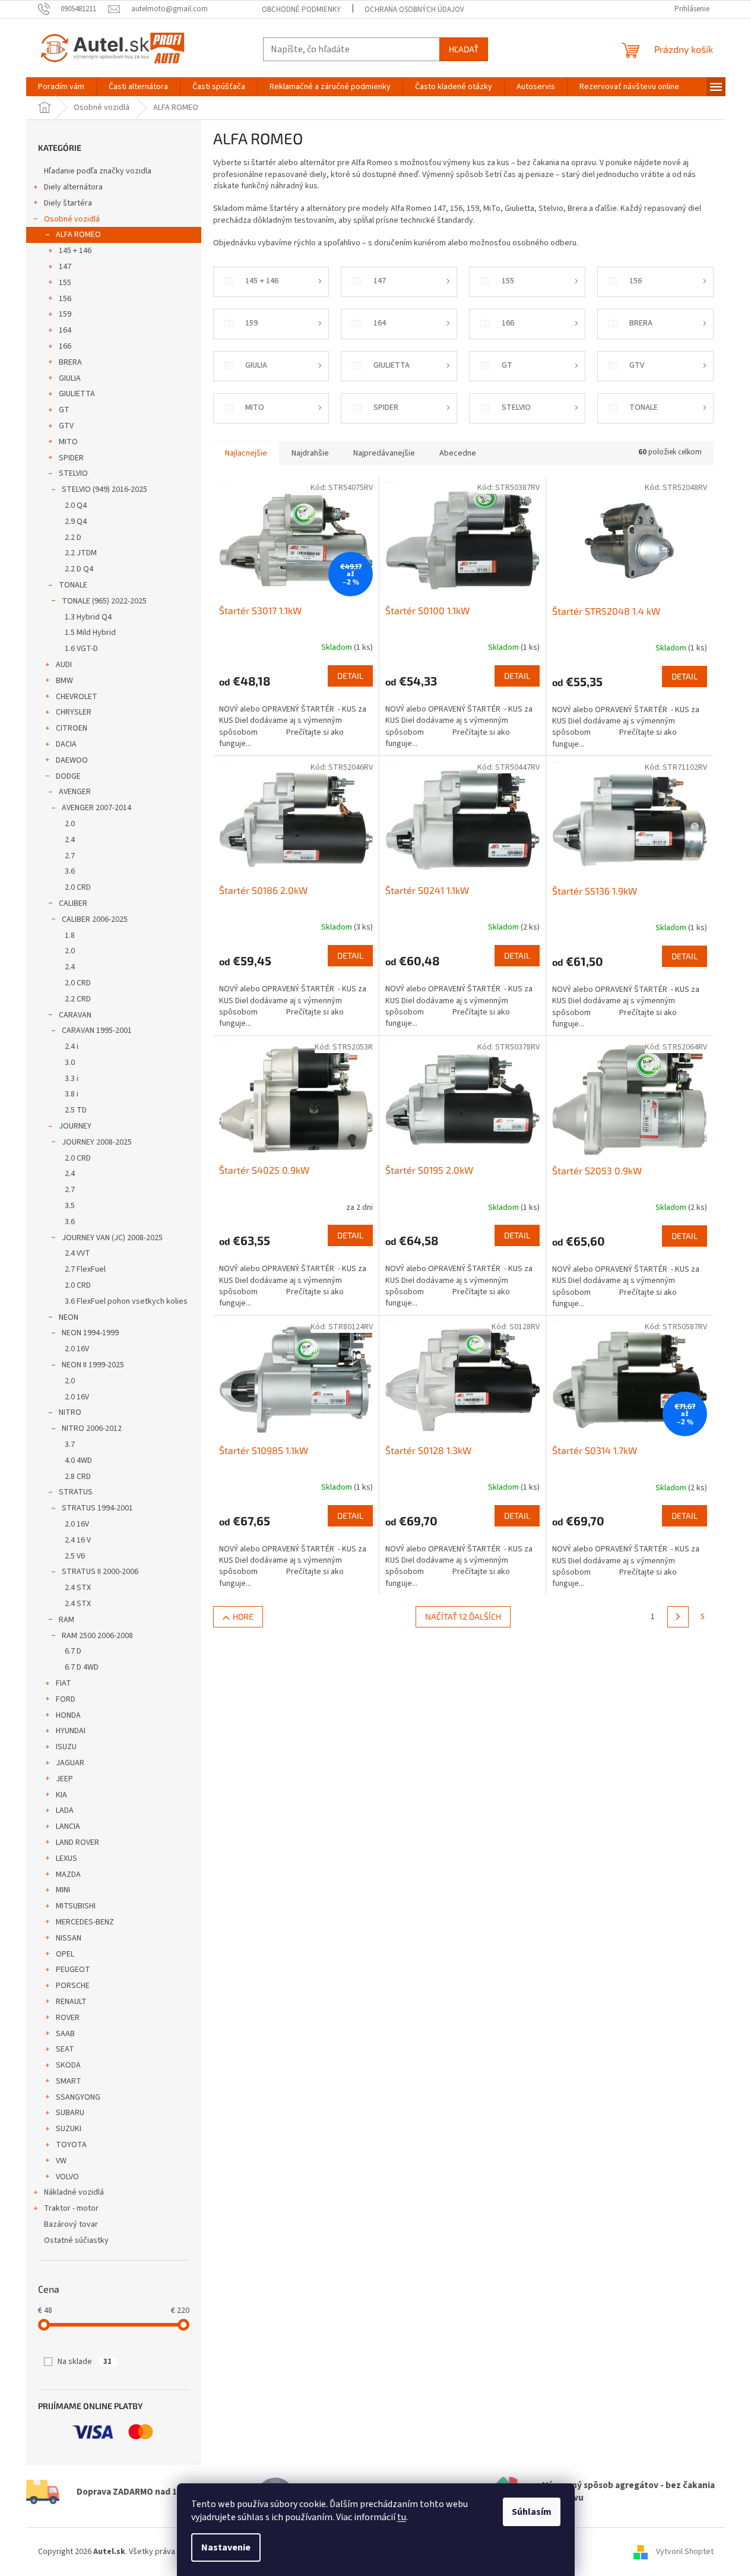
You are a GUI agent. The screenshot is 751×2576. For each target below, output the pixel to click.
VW (61, 2161)
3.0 (70, 1063)
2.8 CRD (78, 1477)
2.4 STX (78, 1588)
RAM (66, 1620)
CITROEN (72, 728)
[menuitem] (61, 87)
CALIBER (73, 903)
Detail (350, 676)
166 (65, 346)
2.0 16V (77, 1349)
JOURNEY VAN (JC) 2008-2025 (112, 1238)
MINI (63, 1890)
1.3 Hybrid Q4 (88, 617)
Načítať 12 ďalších (463, 1616)
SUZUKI (69, 2129)
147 (65, 267)
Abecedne (458, 453)
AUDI (64, 665)
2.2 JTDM (81, 553)
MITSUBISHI (76, 1906)
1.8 (70, 935)
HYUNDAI (71, 1731)
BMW (64, 681)
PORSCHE (73, 1986)
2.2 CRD (78, 999)
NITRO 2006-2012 (92, 1428)
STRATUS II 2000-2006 (100, 1572)
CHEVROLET (77, 697)
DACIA (66, 744)
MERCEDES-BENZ (85, 1922)
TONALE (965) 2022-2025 (104, 601)
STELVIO (73, 473)
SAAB (65, 2034)
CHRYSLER (74, 712)
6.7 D (73, 1651)
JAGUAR (70, 1763)
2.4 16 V (78, 1540)
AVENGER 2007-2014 (96, 808)
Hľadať (464, 49)
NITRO (70, 1412)
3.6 (70, 871)
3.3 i (72, 1079)
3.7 (70, 1445)
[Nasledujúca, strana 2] (678, 1617)
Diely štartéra (68, 203)
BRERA (70, 362)
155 (65, 283)
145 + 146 (75, 251)
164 (65, 330)
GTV (66, 426)
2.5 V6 (75, 1556)
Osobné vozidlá (72, 219)
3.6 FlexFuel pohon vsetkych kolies (126, 1301)
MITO (68, 442)
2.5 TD (76, 1110)
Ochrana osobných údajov (414, 10)
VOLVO (67, 2177)
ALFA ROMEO (78, 235)
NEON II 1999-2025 (93, 1365)
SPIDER (71, 458)
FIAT (64, 1683)
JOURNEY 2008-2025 (97, 1142)
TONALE (73, 585)
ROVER (68, 2018)
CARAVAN (75, 1015)
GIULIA (70, 378)
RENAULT (71, 2002)
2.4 (70, 840)
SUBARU (70, 2113)
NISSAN (69, 1938)
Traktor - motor (71, 2208)
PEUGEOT (73, 1970)
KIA (61, 1795)
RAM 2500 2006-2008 (97, 1636)
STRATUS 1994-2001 (97, 1508)
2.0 (70, 824)
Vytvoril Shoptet (685, 2552)
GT (64, 410)
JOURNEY (75, 1126)
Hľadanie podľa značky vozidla (98, 171)
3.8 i (72, 1094)
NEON (69, 1317)
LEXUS (66, 1858)
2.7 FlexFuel (85, 1269)
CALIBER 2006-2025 (95, 919)
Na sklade (85, 2362)
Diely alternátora (73, 187)
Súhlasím (532, 2512)
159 (65, 314)
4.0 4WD (78, 1461)
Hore (243, 1616)
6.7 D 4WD (82, 1667)
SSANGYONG (78, 2097)
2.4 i (72, 1047)
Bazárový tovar (71, 2224)
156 (65, 299)
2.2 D (73, 538)
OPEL (65, 1954)
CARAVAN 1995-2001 (97, 1031)
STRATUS (76, 1492)
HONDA (68, 1715)
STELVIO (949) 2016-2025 (104, 489)
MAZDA (68, 1875)
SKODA (68, 2065)
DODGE (68, 776)
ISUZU (66, 1747)
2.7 (70, 856)
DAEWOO (72, 760)
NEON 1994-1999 (90, 1333)
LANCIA (68, 1826)
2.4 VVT (77, 1253)
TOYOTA (71, 2145)
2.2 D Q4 (79, 569)
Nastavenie (226, 2547)
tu (402, 2517)
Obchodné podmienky (301, 10)
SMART (69, 2081)
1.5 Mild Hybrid (90, 633)
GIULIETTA (77, 394)
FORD (66, 1699)
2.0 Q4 (76, 505)
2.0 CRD (78, 887)
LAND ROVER (77, 1842)
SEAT (65, 2049)
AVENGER (75, 792)
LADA (65, 1810)
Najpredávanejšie (384, 453)
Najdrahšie (310, 453)
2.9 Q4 (76, 521)
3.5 (70, 1206)
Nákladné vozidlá (74, 2192)
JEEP (64, 1779)
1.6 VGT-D (81, 649)
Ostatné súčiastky (76, 2240)
